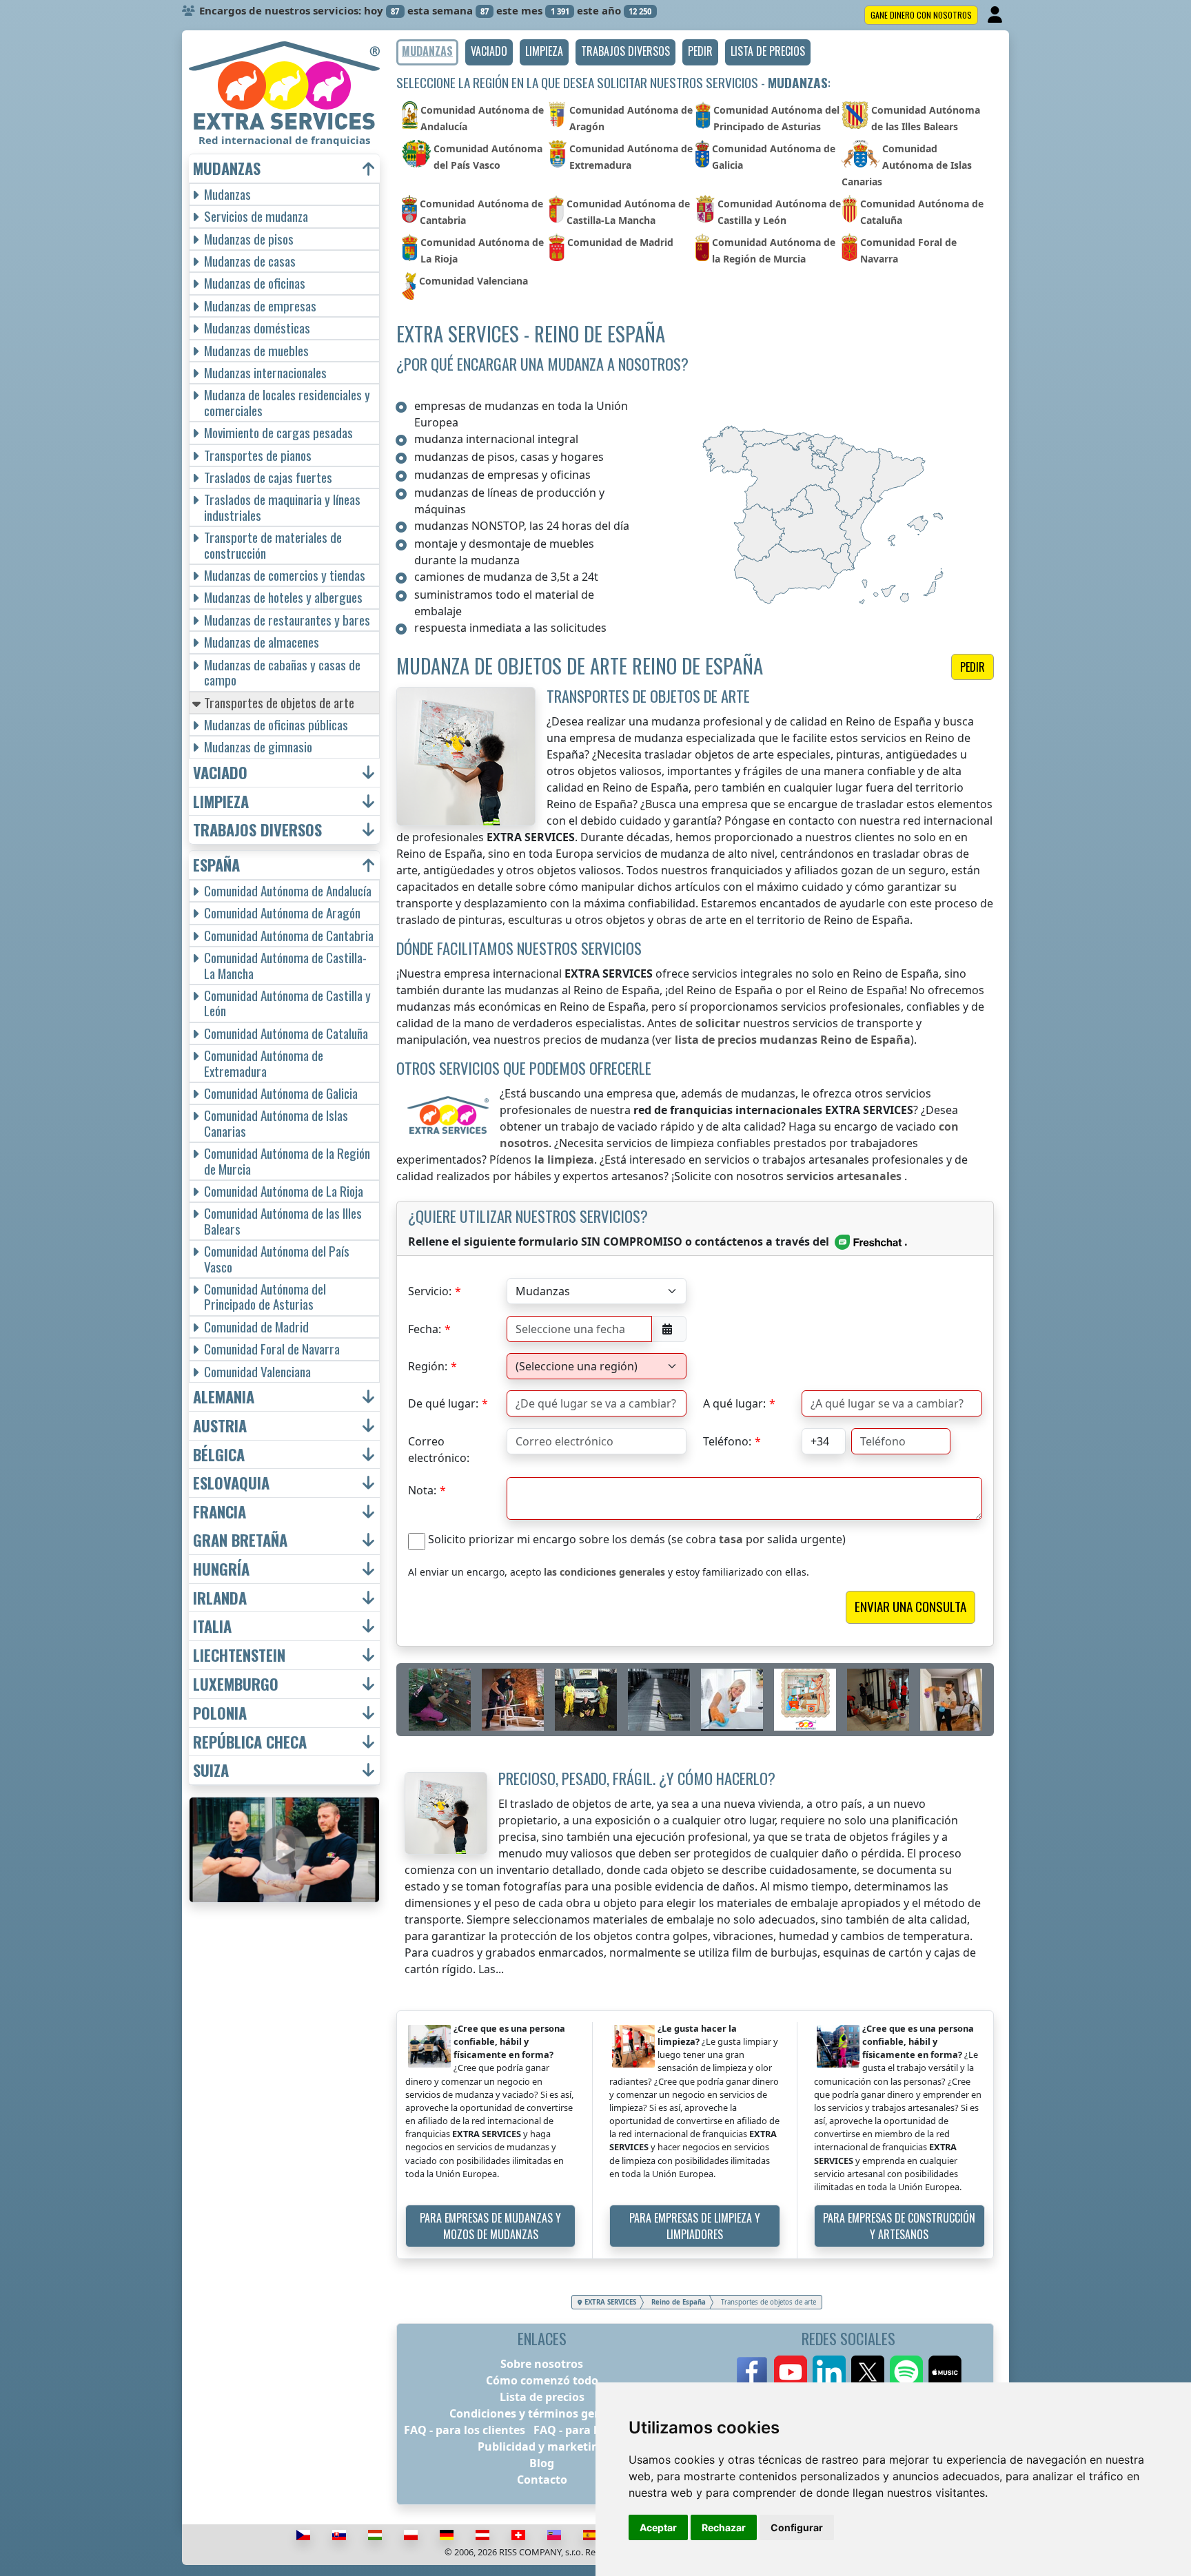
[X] (868, 2372)
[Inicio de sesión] (996, 15)
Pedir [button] (973, 667)
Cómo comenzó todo (542, 2380)
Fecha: (425, 1329)
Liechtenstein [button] (239, 1655)
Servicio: (430, 1291)
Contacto (542, 2480)
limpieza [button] (221, 802)
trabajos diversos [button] (257, 830)
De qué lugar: (443, 1403)
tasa (731, 1539)
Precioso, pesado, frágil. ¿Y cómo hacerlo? (637, 1778)
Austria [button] (220, 1426)
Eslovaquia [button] (231, 1483)
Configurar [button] (797, 2527)
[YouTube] (791, 2372)
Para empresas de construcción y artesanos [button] (899, 2226)
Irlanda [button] (220, 1598)
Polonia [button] (220, 1713)
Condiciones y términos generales (542, 2413)
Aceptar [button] (658, 2527)
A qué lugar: (734, 1403)
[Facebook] (752, 2372)
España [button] (216, 865)
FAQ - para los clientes (465, 2430)
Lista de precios (542, 2397)
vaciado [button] (220, 773)
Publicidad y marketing (542, 2446)
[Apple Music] (945, 2372)
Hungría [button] (221, 1569)
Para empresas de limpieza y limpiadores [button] (695, 2226)
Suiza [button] (211, 1770)
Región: (428, 1366)
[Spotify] (906, 2372)
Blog (542, 2463)
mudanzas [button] (227, 168)
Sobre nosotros (542, 2364)
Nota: (422, 1490)
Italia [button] (212, 1626)
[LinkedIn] (829, 2372)
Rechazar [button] (724, 2527)
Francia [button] (220, 1512)
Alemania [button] (224, 1397)
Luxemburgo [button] (236, 1684)
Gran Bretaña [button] (240, 1540)
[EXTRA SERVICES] (284, 85)
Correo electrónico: (439, 1444)
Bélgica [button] (219, 1455)
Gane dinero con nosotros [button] (921, 15)
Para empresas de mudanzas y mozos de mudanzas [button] (490, 2226)
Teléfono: (727, 1441)
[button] (489, 52)
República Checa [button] (250, 1742)
